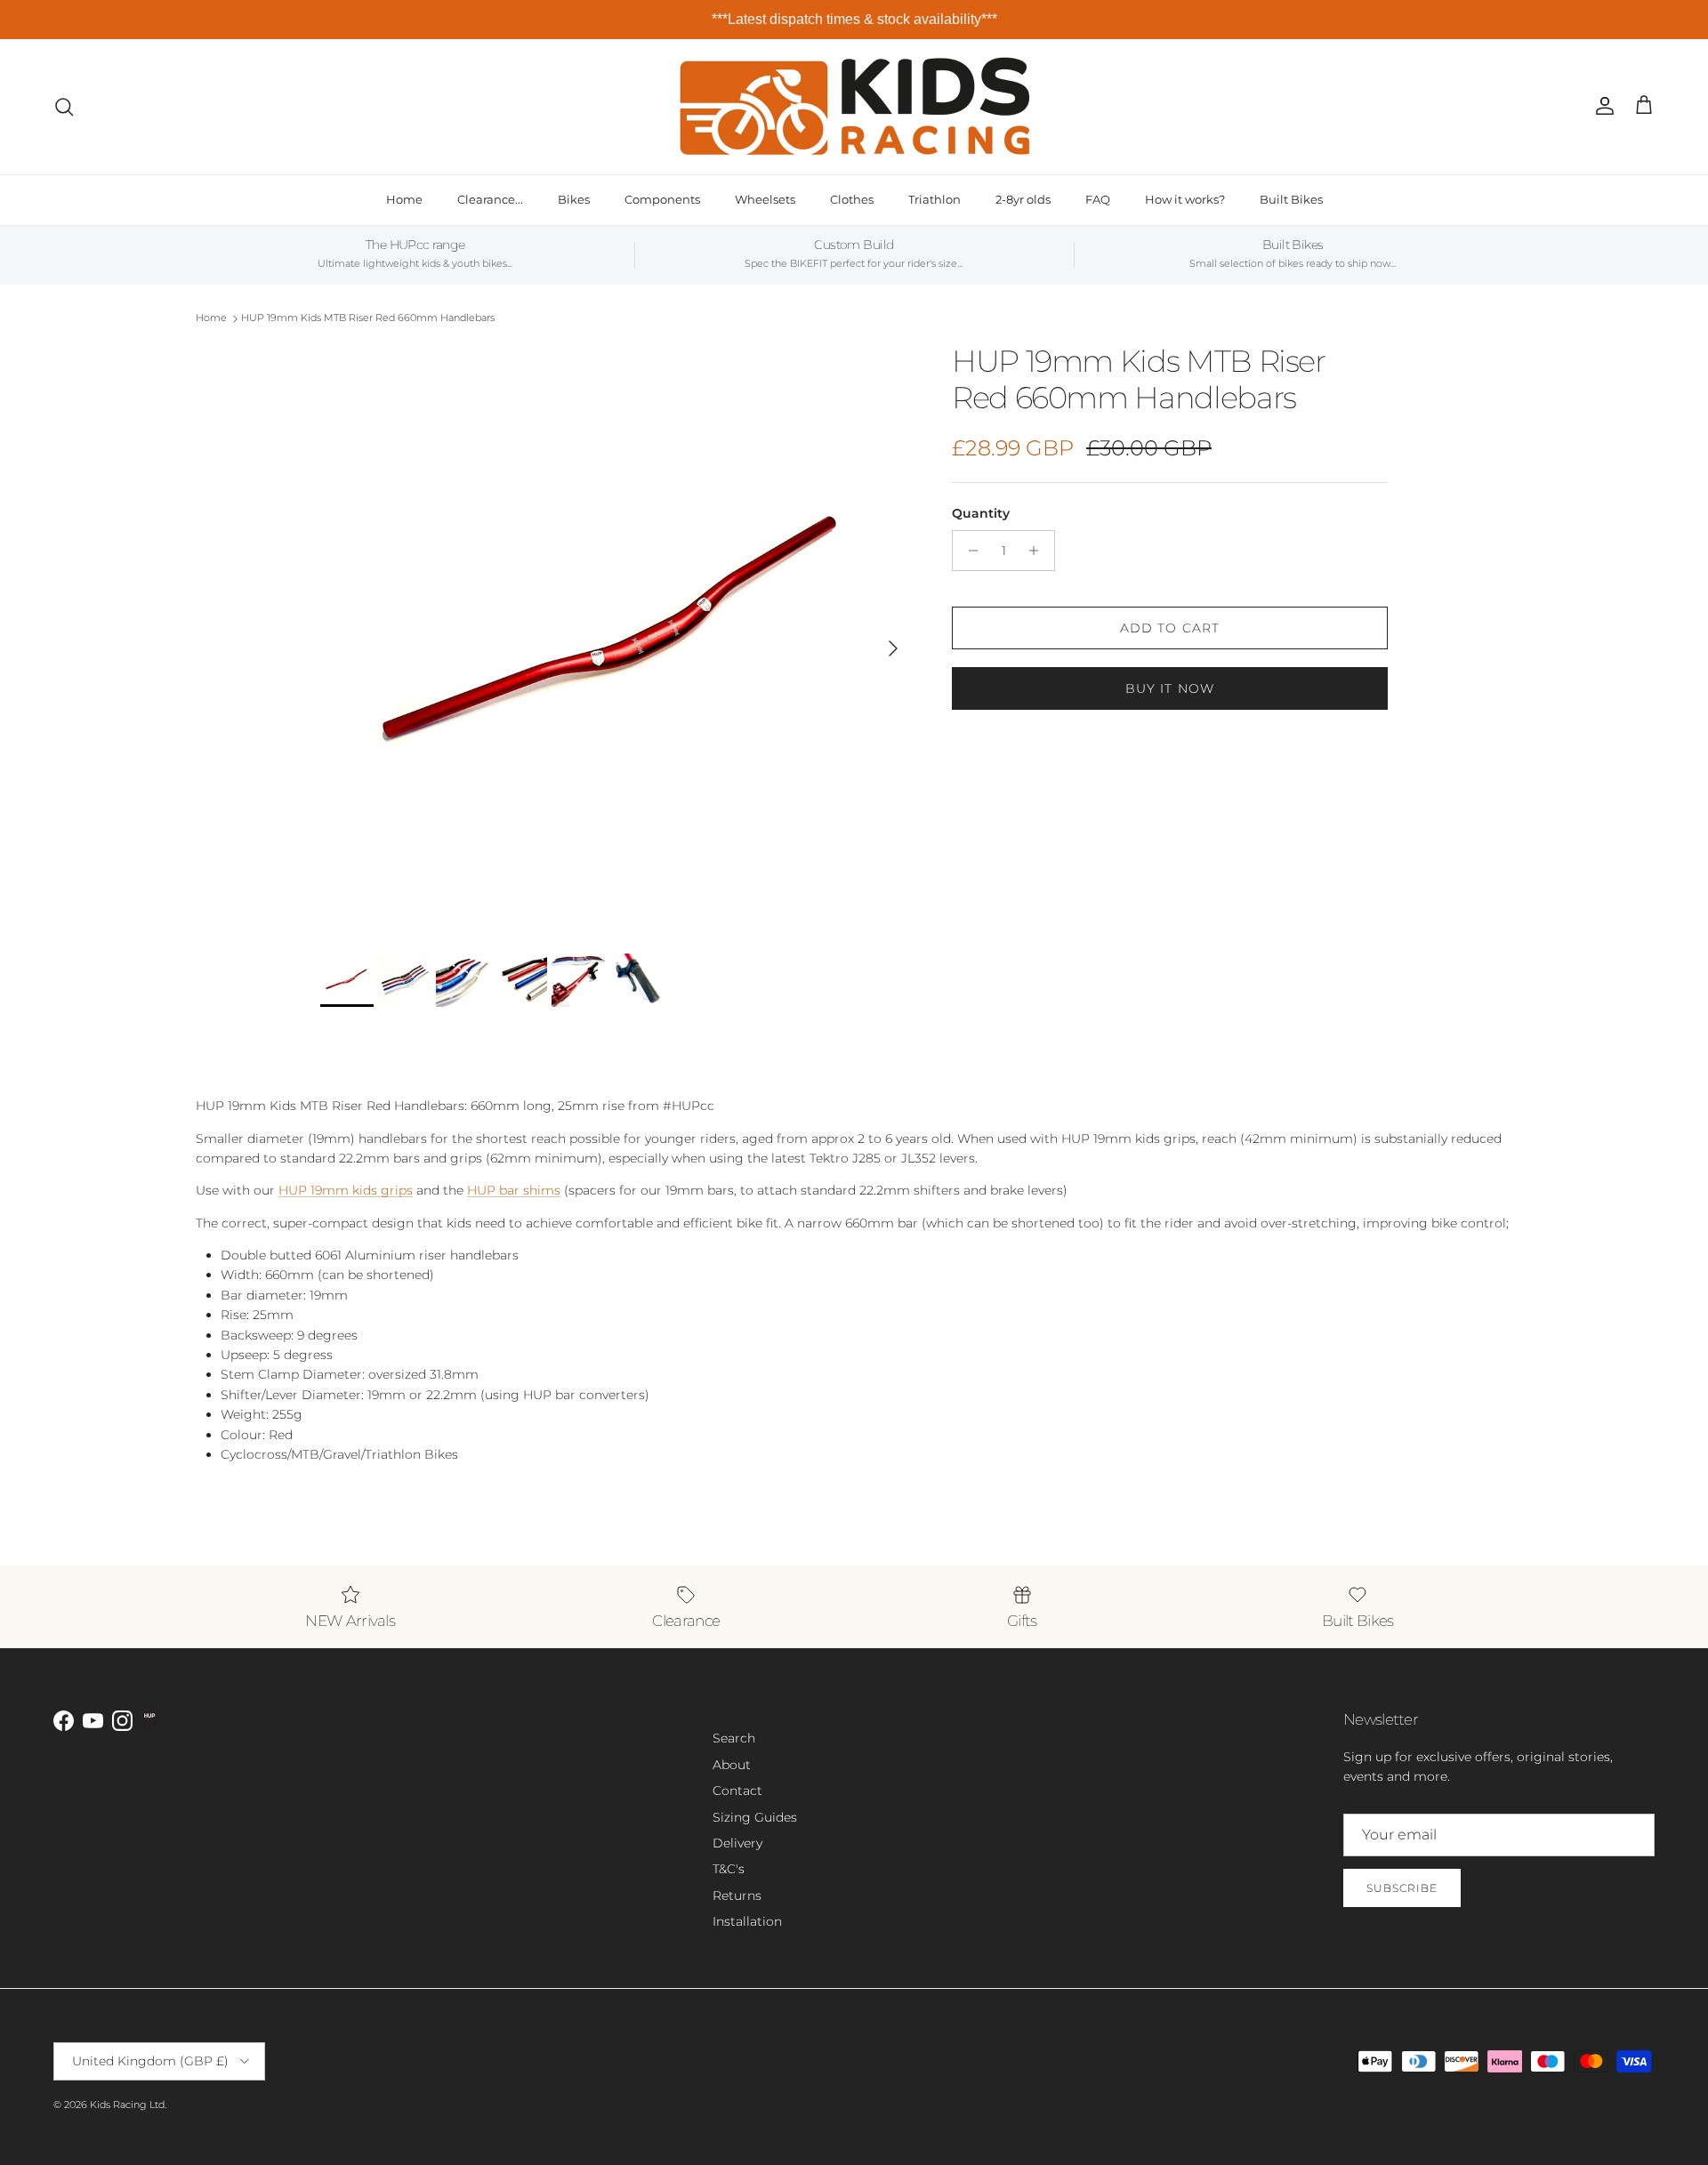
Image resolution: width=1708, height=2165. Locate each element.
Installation (747, 1921)
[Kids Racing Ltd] (854, 106)
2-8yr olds (1023, 199)
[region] (854, 20)
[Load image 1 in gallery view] (616, 640)
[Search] (64, 107)
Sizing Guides (755, 1817)
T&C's (729, 1869)
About (732, 1765)
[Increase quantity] (1039, 551)
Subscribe (1402, 1888)
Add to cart (1170, 628)
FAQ (1098, 199)
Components (662, 199)
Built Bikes (1291, 199)
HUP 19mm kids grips (346, 1190)
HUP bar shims (514, 1190)
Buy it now (1170, 688)
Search (734, 1738)
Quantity (981, 513)
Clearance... (490, 199)
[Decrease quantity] (968, 551)
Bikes (574, 199)
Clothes (852, 199)
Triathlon (935, 199)
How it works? (1185, 199)
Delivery (737, 1843)
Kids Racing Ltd (127, 2105)
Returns (737, 1895)
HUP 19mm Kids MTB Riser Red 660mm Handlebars (368, 318)
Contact (737, 1791)
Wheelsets (765, 199)
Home (404, 199)
